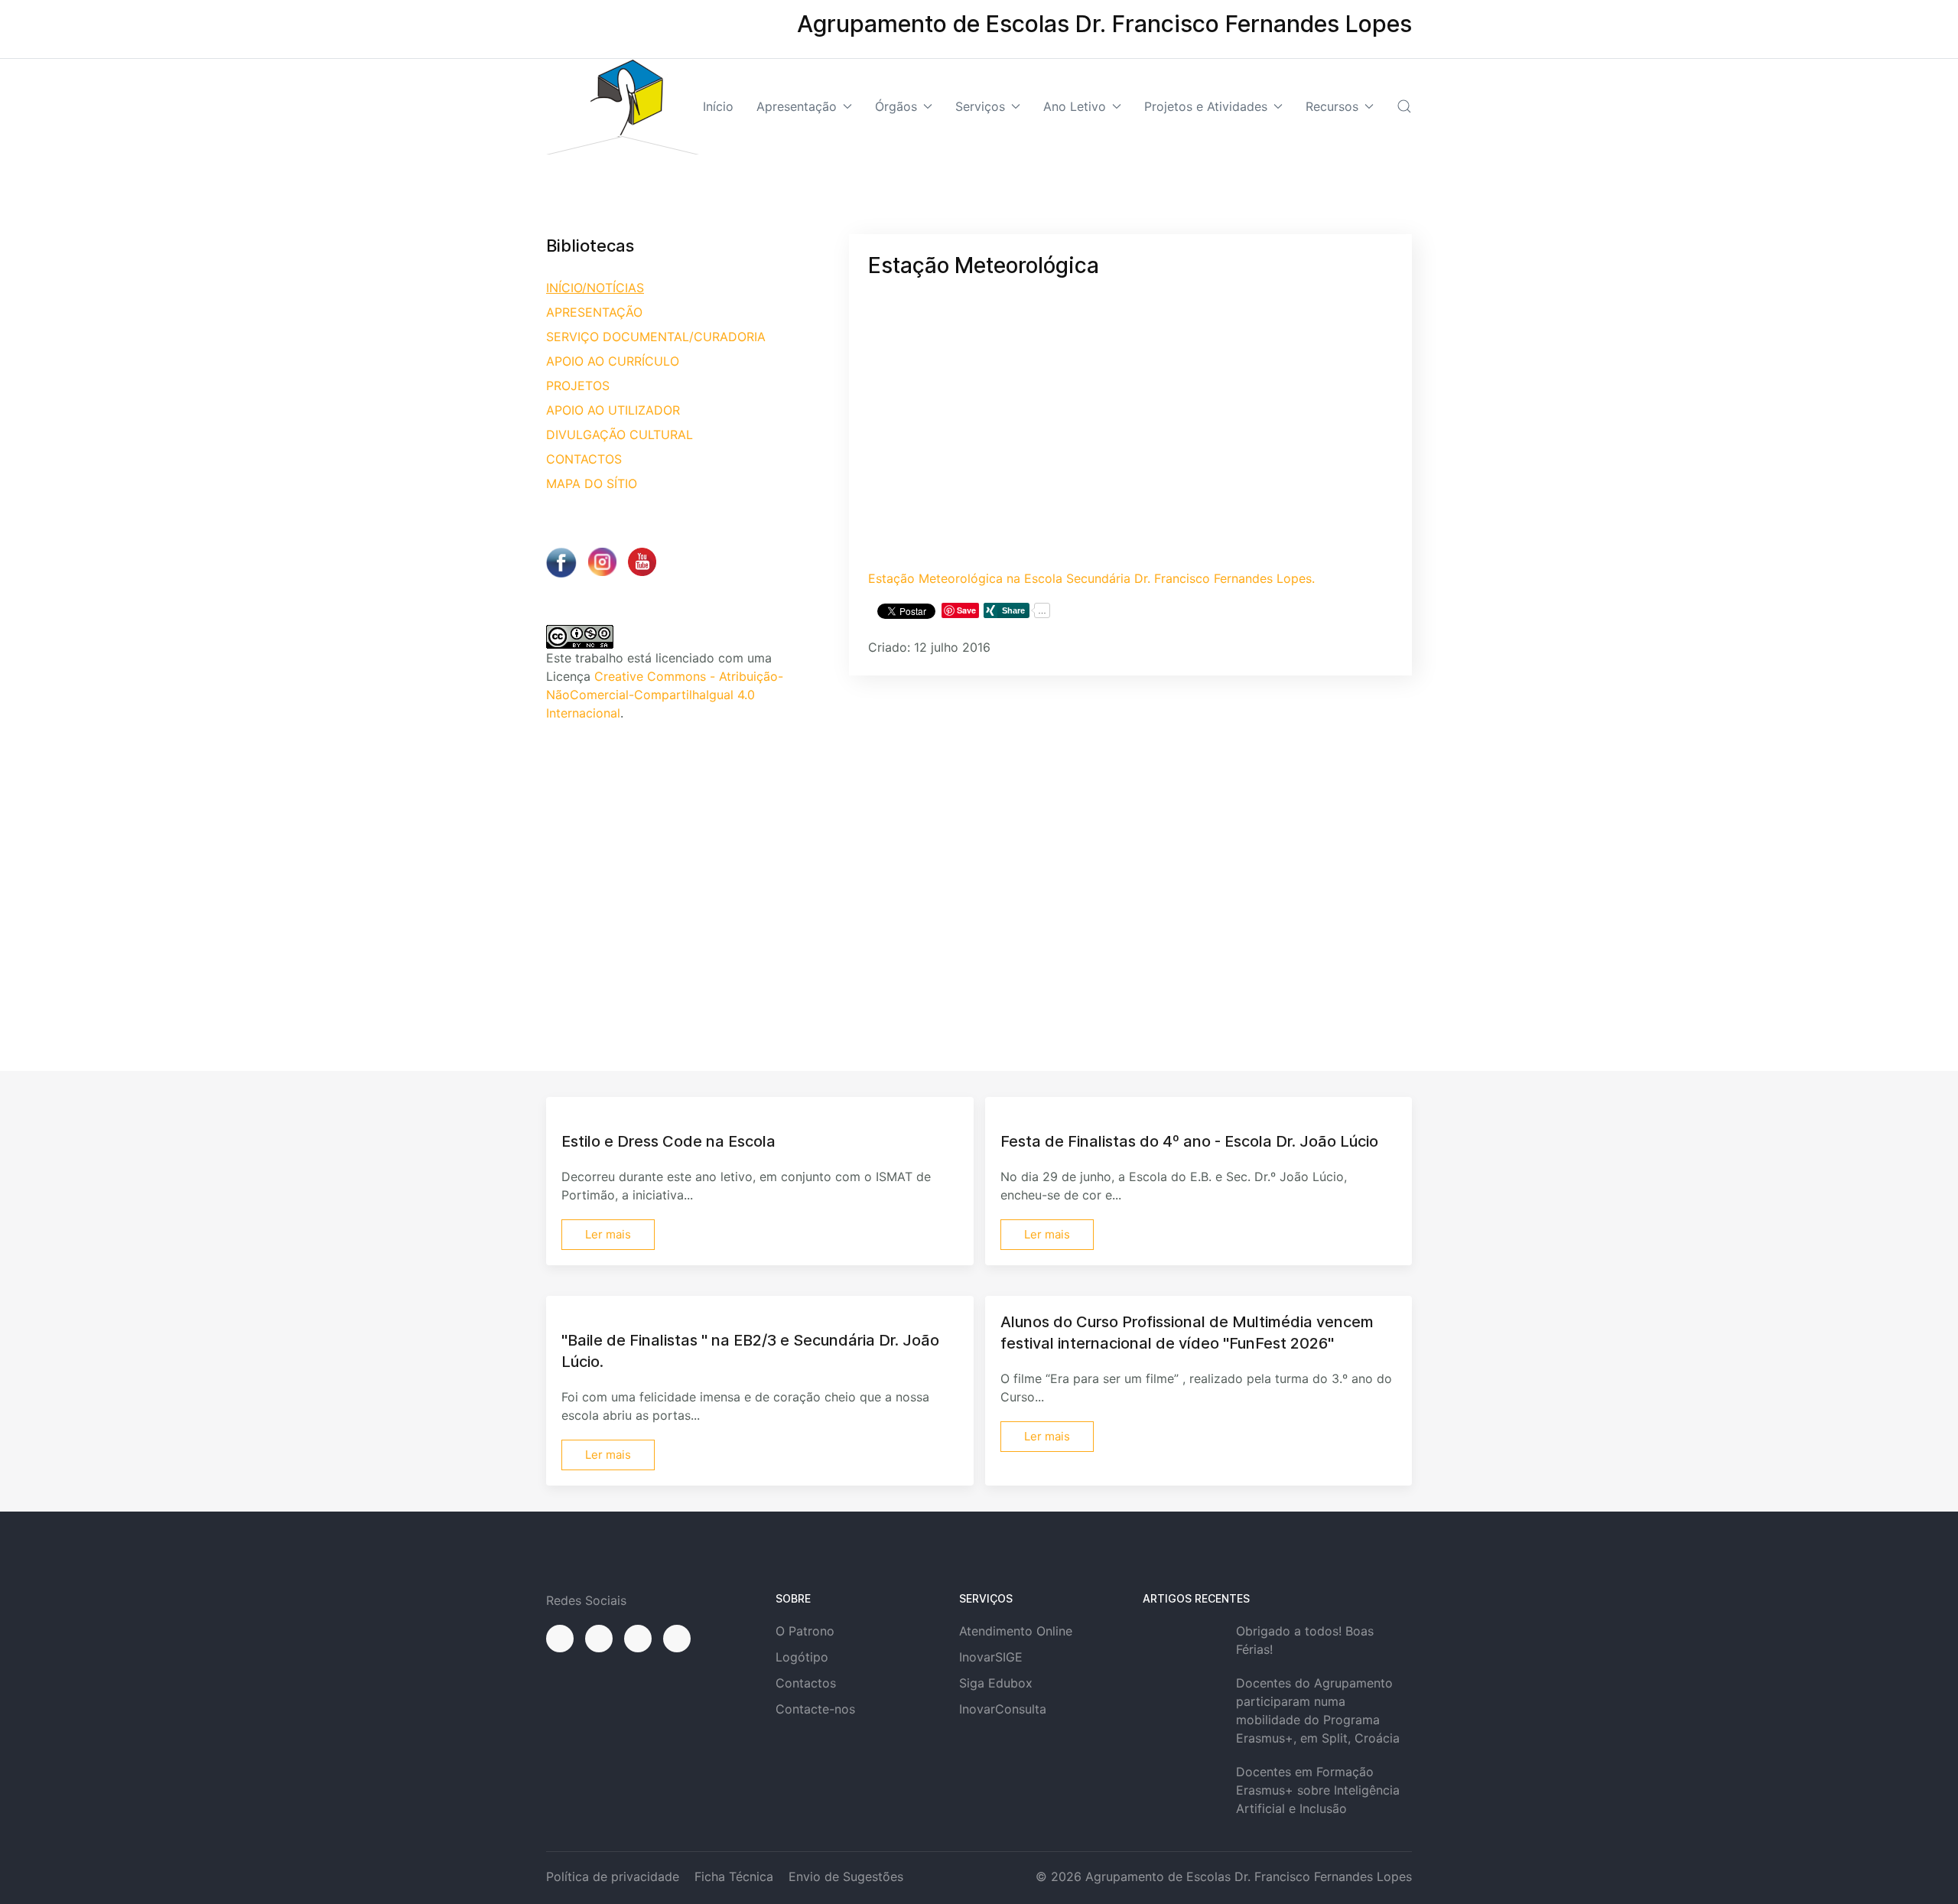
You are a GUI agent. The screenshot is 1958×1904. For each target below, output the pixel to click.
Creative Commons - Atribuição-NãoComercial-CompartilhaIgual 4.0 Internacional (665, 695)
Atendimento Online (1016, 1631)
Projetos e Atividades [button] (1206, 106)
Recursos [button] (1332, 106)
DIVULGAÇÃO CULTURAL (620, 435)
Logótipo (802, 1657)
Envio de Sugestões (846, 1876)
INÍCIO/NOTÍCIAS (595, 288)
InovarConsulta (1003, 1709)
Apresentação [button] (797, 106)
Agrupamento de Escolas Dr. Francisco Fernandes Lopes (1249, 1876)
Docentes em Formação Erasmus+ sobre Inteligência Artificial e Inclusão (1318, 1790)
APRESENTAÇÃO (594, 312)
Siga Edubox (996, 1683)
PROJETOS (578, 386)
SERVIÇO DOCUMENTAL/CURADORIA (656, 337)
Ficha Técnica (734, 1876)
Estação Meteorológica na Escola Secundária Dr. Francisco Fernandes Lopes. (1091, 578)
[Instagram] (599, 1639)
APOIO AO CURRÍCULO (613, 361)
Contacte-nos (815, 1709)
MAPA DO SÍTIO (592, 483)
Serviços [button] (980, 106)
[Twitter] (638, 1639)
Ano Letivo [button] (1075, 106)
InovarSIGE (991, 1657)
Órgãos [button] (896, 106)
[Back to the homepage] (623, 107)
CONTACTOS (584, 459)
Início (718, 106)
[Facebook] (560, 1639)
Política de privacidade (613, 1876)
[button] (1404, 106)
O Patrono (805, 1631)
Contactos (806, 1683)
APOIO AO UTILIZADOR (613, 410)
